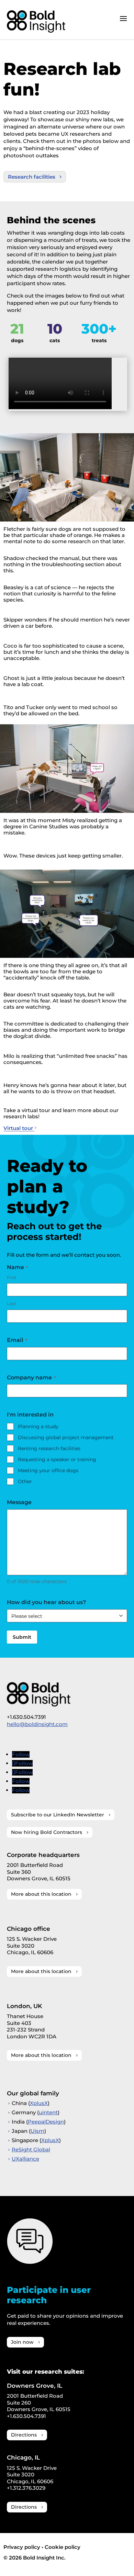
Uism (37, 2131)
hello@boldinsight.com (37, 1724)
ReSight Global (31, 2149)
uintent (48, 2112)
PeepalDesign (46, 2122)
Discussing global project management (66, 1437)
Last (12, 1303)
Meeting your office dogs (48, 1470)
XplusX (39, 2103)
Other (25, 1481)
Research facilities (32, 177)
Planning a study (38, 1426)
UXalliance (25, 2159)
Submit (22, 1637)
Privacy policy (22, 2547)
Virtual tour (19, 1128)
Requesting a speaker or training (57, 1459)
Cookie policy (63, 2547)
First (12, 1277)
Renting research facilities (49, 1448)
